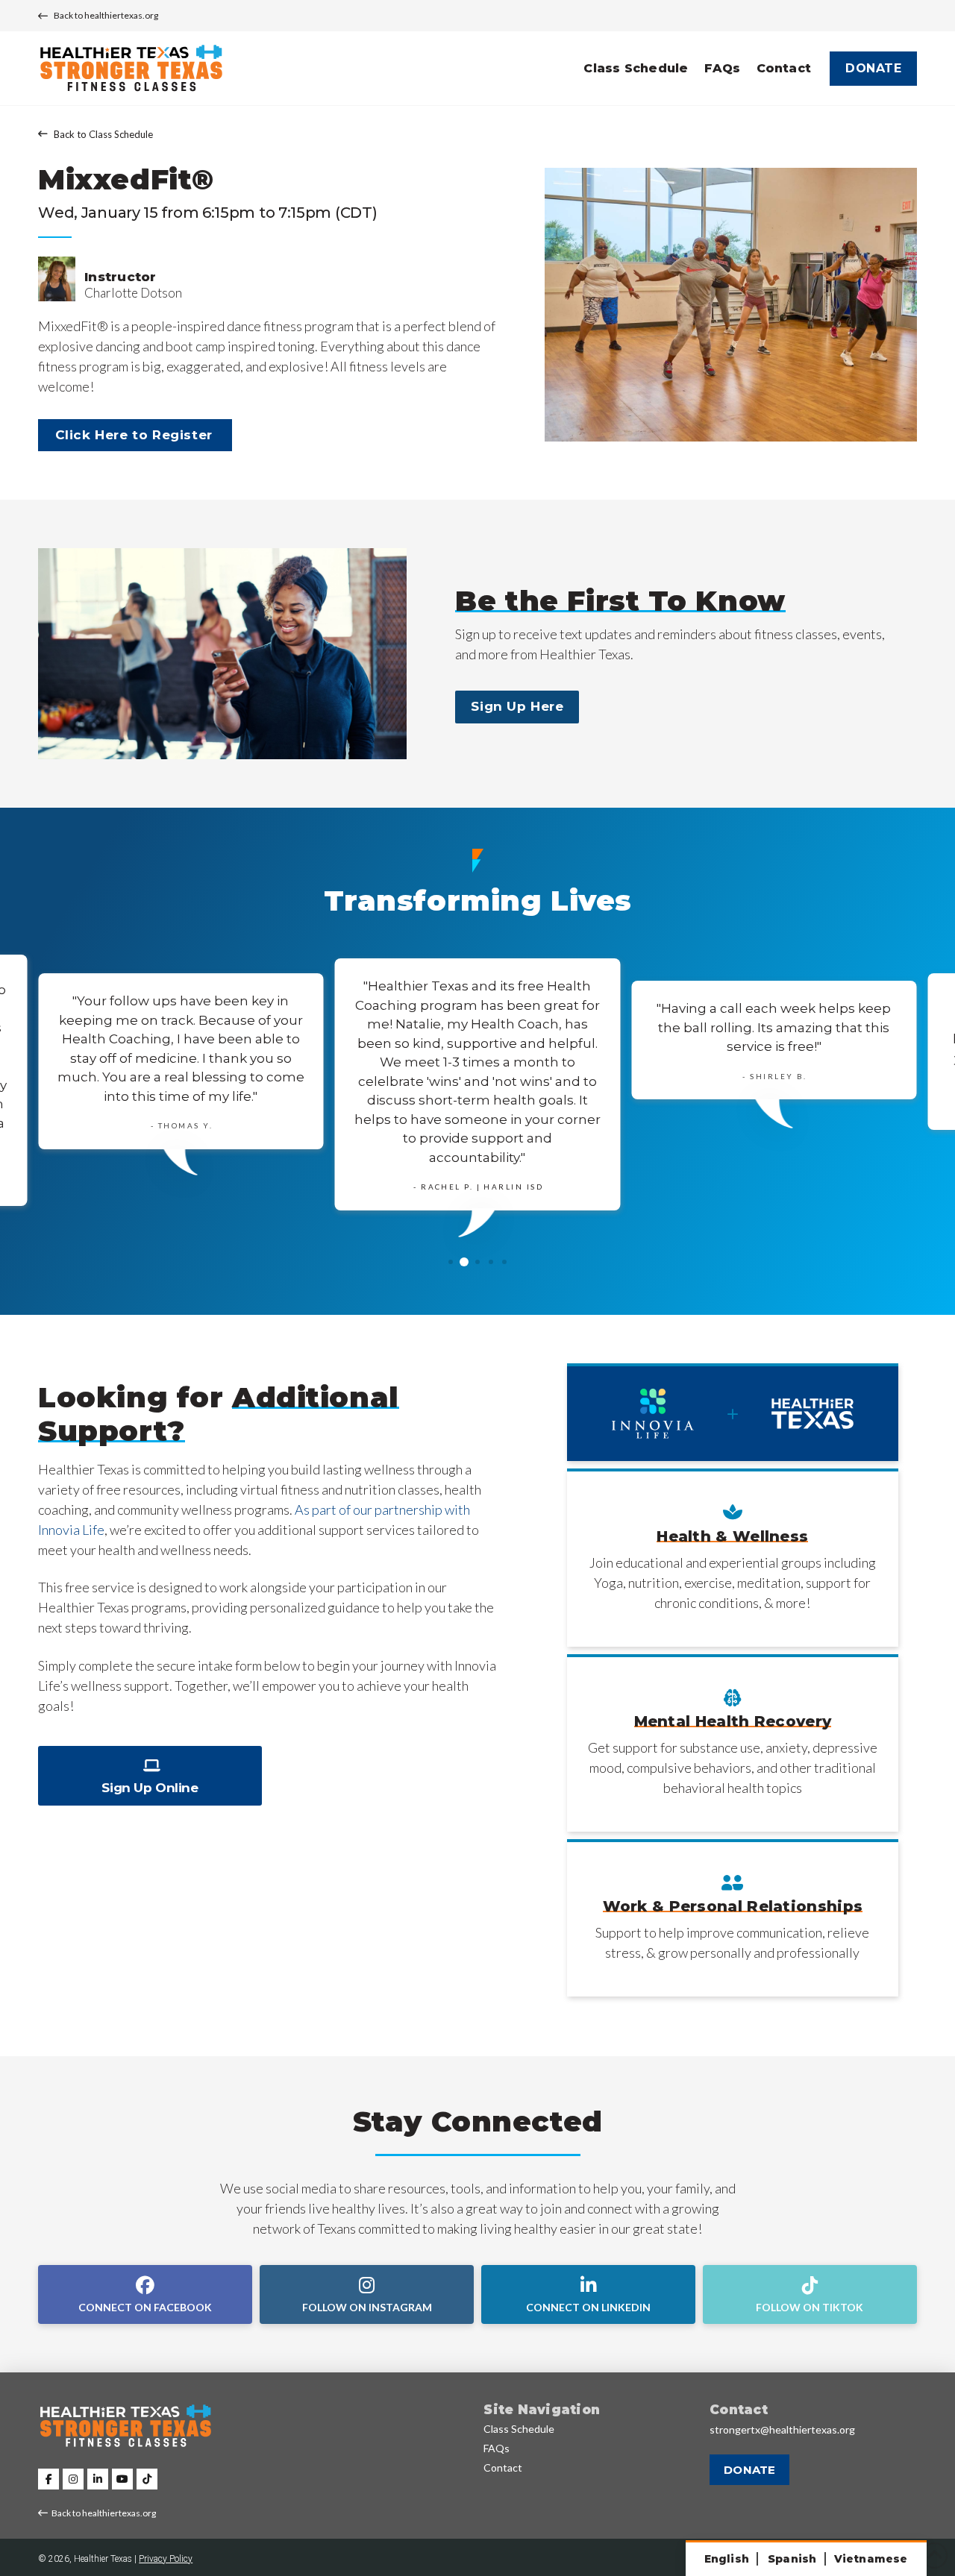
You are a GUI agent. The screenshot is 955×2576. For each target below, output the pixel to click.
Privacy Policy (166, 2559)
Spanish (792, 2559)
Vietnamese (871, 2559)
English (727, 2559)
